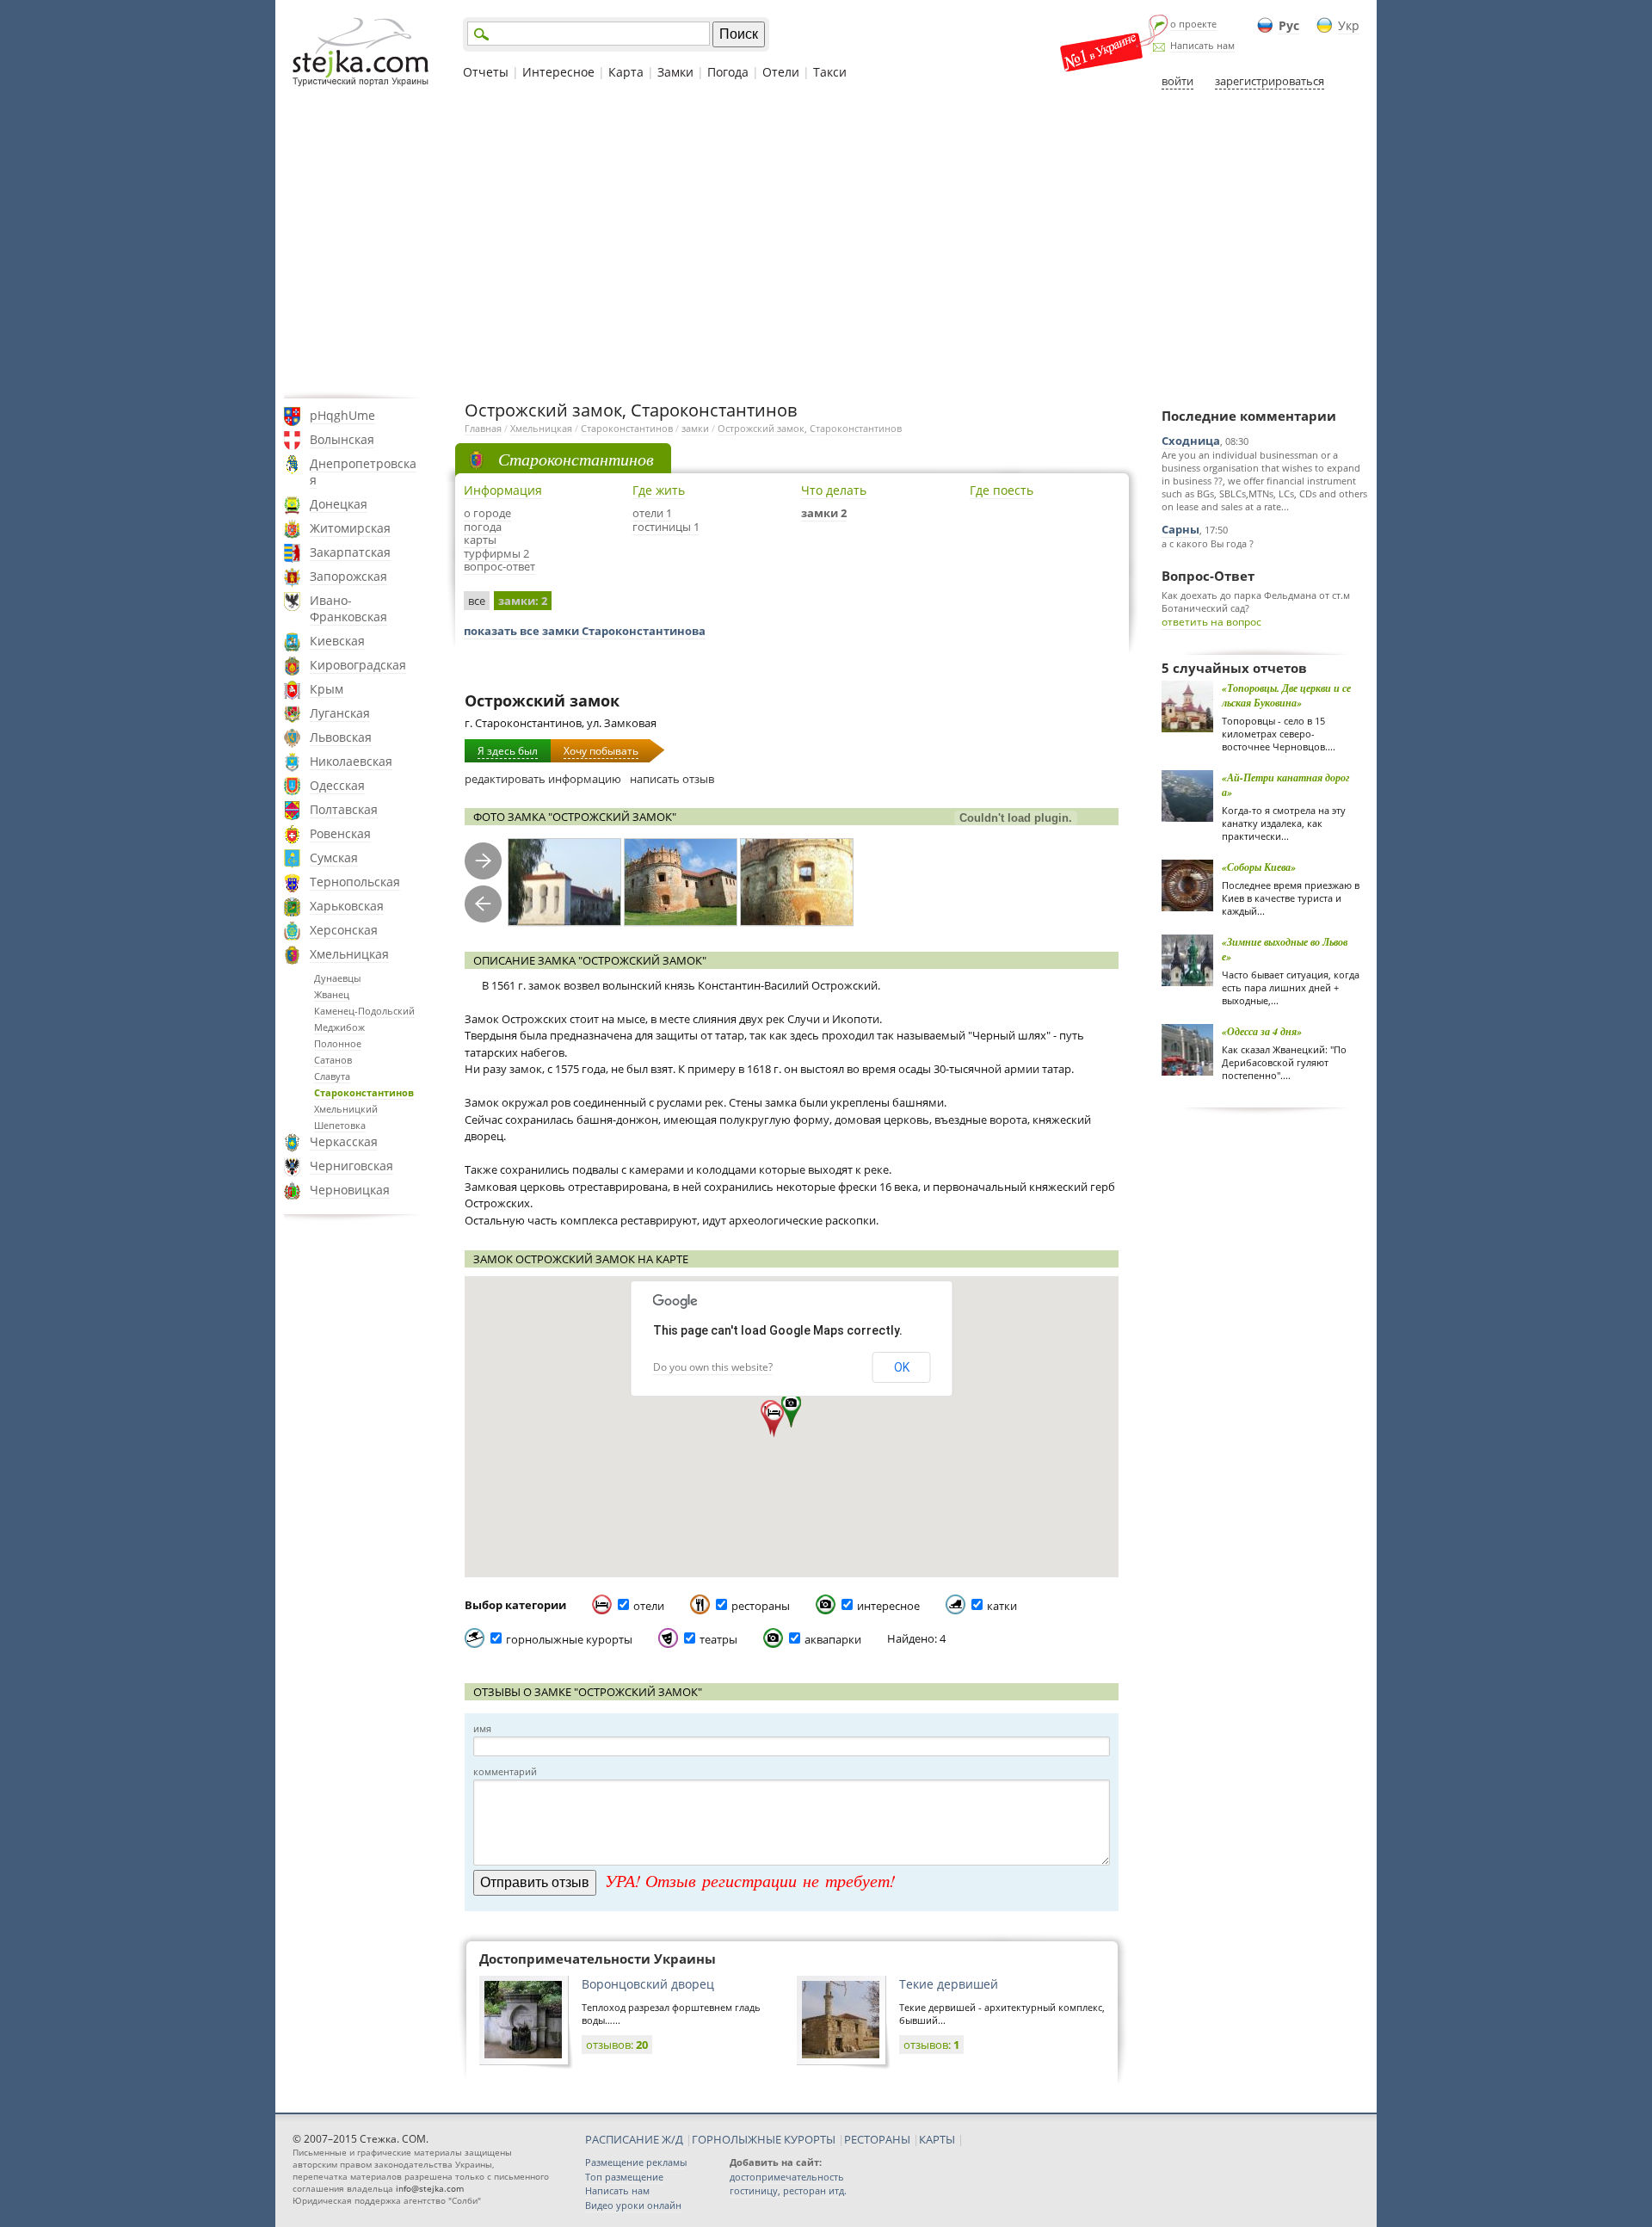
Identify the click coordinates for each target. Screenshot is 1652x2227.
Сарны (1180, 529)
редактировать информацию (543, 779)
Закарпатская (350, 552)
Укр (1349, 25)
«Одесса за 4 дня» (1262, 1031)
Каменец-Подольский (364, 1011)
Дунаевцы (337, 978)
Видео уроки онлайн (633, 2205)
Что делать (834, 490)
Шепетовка (340, 1125)
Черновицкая (350, 1190)
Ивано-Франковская (348, 608)
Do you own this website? (713, 1367)
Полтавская (344, 809)
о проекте (1193, 24)
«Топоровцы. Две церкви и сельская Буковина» (1286, 695)
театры (718, 1639)
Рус (1289, 25)
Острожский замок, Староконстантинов (810, 428)
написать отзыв (672, 779)
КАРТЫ (937, 2139)
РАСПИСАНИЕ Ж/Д (634, 2139)
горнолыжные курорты (569, 1639)
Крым (327, 689)
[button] (791, 1410)
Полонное (338, 1043)
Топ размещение (624, 2177)
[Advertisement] (826, 244)
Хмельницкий (346, 1109)
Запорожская (348, 576)
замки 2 (824, 513)
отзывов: (617, 2045)
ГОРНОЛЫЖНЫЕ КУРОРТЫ (764, 2139)
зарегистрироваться (1270, 81)
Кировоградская (358, 665)
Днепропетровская (363, 472)
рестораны (761, 1606)
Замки (675, 72)
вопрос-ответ (499, 566)
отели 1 (652, 513)
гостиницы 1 (666, 527)
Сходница (1191, 441)
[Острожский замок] (564, 882)
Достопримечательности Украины (598, 1959)
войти (1177, 81)
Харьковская (347, 906)
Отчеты (486, 72)
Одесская (337, 785)
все (477, 601)
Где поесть (1002, 490)
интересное (888, 1606)
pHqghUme (342, 415)
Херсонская (344, 930)
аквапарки (833, 1639)
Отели (781, 72)
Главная (483, 428)
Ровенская (340, 833)
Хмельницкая (349, 954)
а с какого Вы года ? (1208, 543)
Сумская (334, 857)
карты (480, 540)
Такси (830, 72)
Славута (332, 1076)
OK (902, 1367)
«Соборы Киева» (1259, 867)
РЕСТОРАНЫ (877, 2139)
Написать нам (1202, 45)
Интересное (558, 72)
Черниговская (351, 1166)
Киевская (337, 641)
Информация (503, 490)
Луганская (340, 713)
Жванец (332, 994)
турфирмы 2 (496, 553)
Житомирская (350, 528)
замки (695, 428)
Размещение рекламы (636, 2162)
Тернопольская (355, 882)
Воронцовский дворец (648, 1984)
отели (649, 1606)
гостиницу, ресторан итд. (788, 2190)
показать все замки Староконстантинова (585, 631)
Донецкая (339, 504)
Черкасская (344, 1141)
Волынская (342, 439)
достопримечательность (787, 2177)
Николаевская (351, 761)
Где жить (659, 490)
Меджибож (339, 1027)
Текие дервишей (949, 1984)
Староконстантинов (364, 1092)
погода (483, 527)
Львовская (341, 737)
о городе (487, 513)
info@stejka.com (430, 2188)
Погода (728, 72)
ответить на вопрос (1211, 622)
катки (1002, 1606)
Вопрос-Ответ (1208, 576)
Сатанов (333, 1060)
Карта (626, 72)
